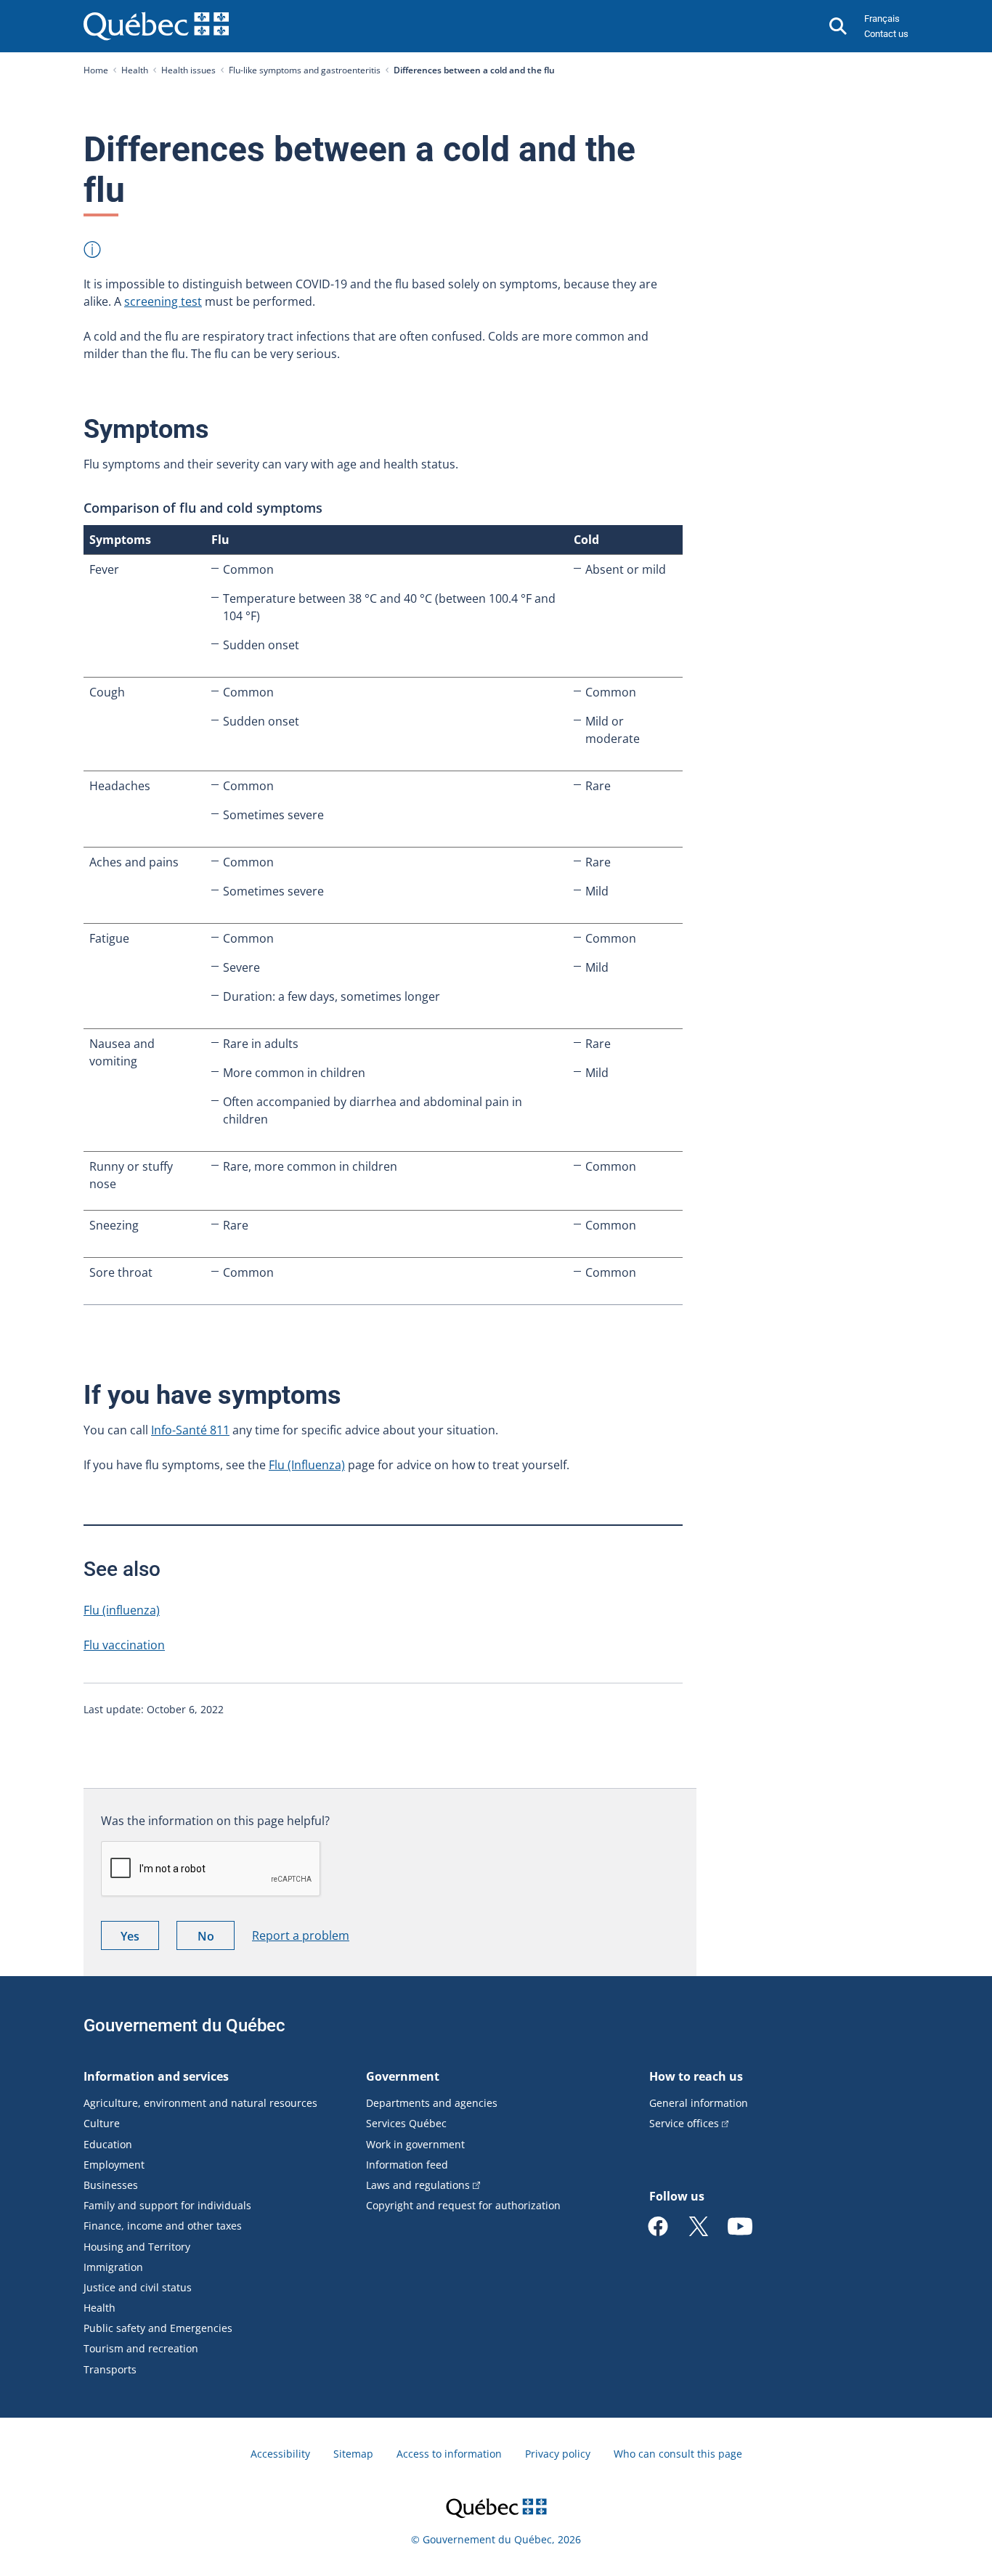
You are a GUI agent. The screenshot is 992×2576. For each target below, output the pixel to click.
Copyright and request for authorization (463, 2205)
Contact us (886, 34)
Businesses (111, 2185)
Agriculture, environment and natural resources (200, 2103)
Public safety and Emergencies (158, 2328)
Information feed (407, 2165)
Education (108, 2144)
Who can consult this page (678, 2454)
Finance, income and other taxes (163, 2226)
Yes (140, 1939)
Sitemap (353, 2454)
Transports (110, 2369)
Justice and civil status (138, 2287)
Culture (102, 2123)
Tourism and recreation (141, 2348)
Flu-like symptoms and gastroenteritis (305, 70)
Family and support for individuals (167, 2205)
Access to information (449, 2454)
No (216, 1939)
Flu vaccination (124, 1645)
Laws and (418, 2185)
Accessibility (280, 2454)
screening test (163, 301)
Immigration (113, 2267)
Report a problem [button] (301, 1935)
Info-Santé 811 (190, 1430)
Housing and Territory (137, 2247)
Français (882, 19)
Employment (114, 2165)
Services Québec (406, 2123)
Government (403, 2076)
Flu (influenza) (122, 1610)
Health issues (188, 70)
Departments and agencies (432, 2103)
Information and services (156, 2076)
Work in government (415, 2144)
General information (699, 2103)
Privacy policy (558, 2454)
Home (96, 70)
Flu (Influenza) (307, 1465)
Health (135, 70)
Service (684, 2123)
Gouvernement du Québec (184, 2026)
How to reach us (696, 2076)
